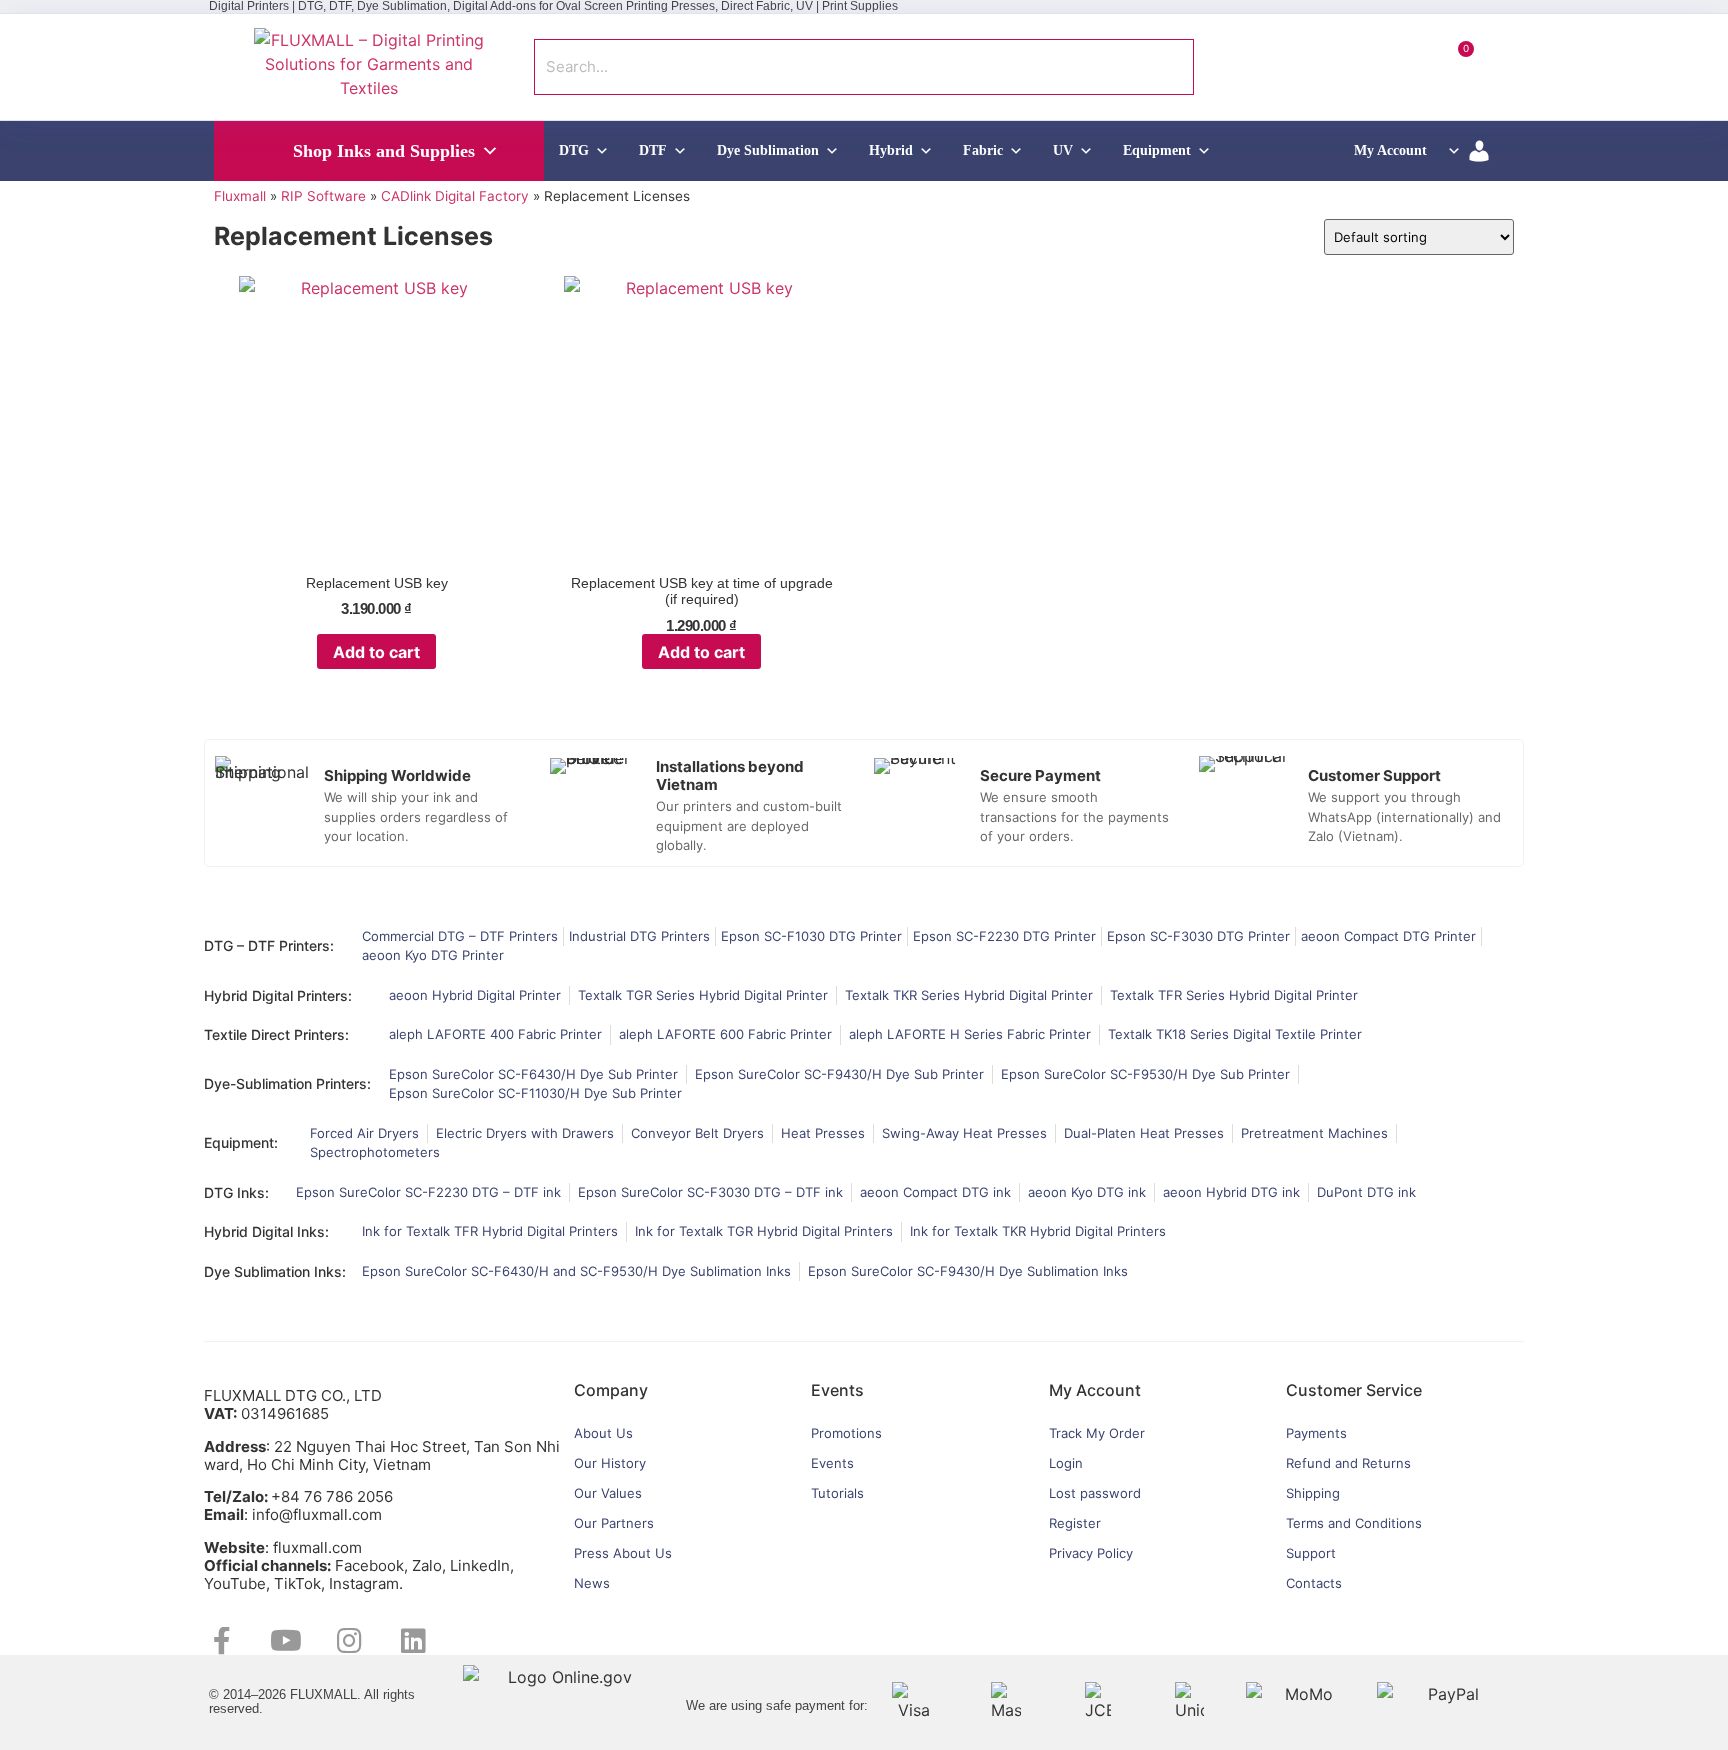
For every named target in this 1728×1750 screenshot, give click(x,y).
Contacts (1314, 1583)
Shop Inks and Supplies (384, 151)
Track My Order (1097, 1433)
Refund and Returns (1348, 1463)
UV (1063, 150)
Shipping (1313, 1493)
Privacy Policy (1091, 1553)
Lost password (1095, 1493)
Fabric (983, 150)
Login (1066, 1463)
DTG (574, 150)
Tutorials (837, 1493)
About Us (603, 1433)
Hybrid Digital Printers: (278, 995)
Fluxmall (240, 196)
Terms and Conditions (1354, 1523)
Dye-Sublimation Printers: (287, 1083)
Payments (1316, 1433)
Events (832, 1463)
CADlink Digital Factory (455, 196)
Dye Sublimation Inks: (275, 1271)
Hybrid (891, 150)
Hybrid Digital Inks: (266, 1231)
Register (1075, 1523)
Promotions (846, 1433)
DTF (653, 150)
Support (1311, 1553)
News (592, 1583)
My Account (1390, 150)
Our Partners (614, 1523)
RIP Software (323, 196)
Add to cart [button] (376, 652)
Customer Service (1354, 1390)
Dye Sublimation (768, 150)
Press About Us (623, 1553)
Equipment (1157, 150)
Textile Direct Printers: (276, 1034)
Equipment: (241, 1142)
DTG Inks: (236, 1192)
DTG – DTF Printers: (269, 945)
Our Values (608, 1493)
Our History (610, 1463)
